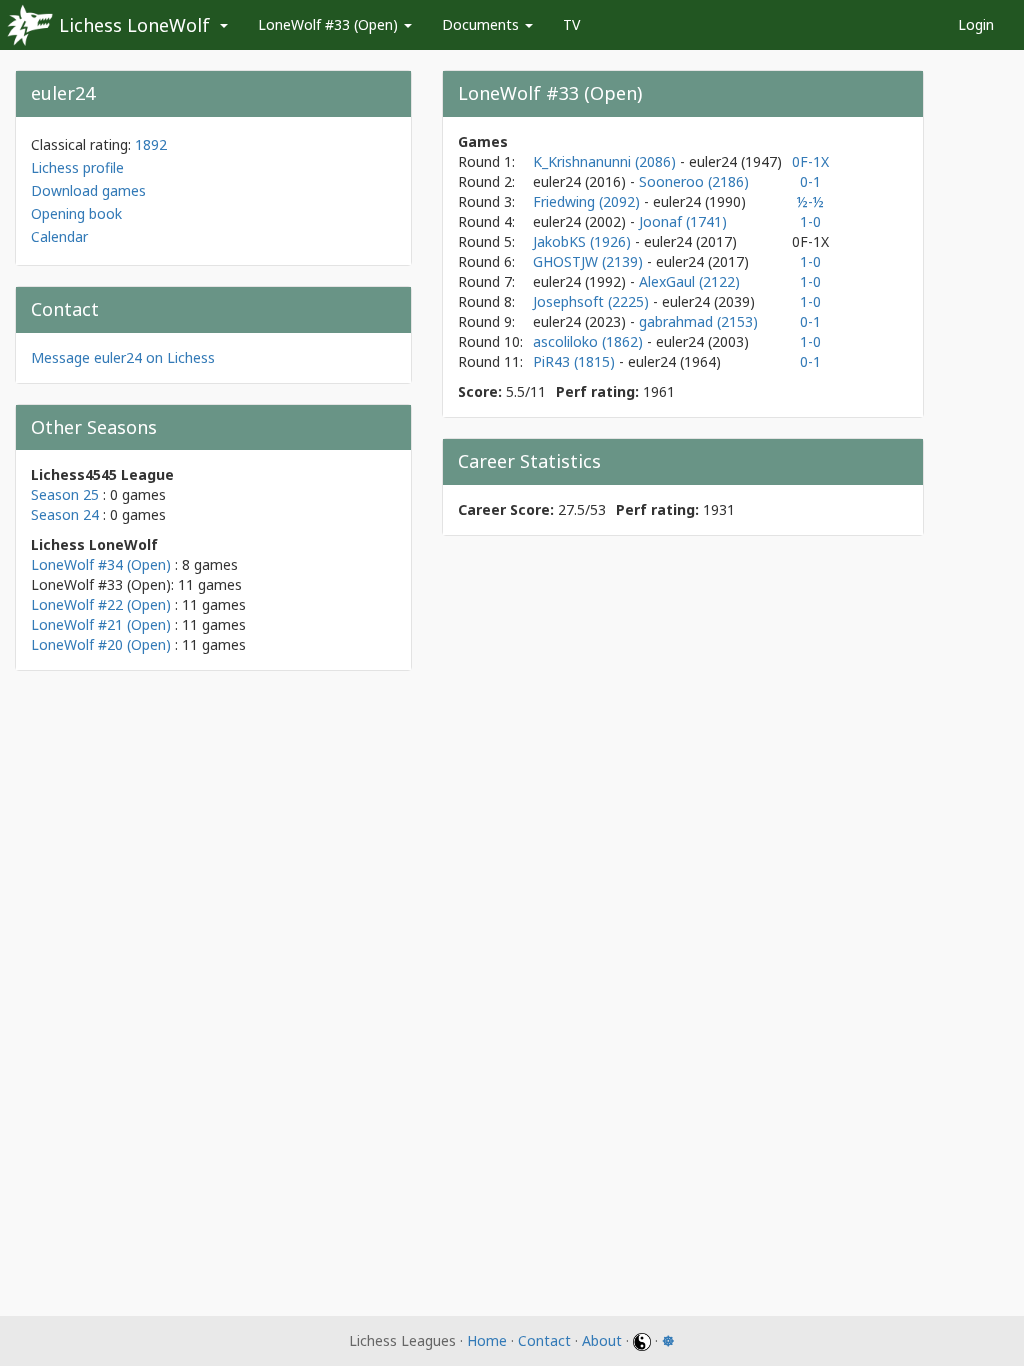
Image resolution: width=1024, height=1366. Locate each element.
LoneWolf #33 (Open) (330, 24)
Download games (88, 190)
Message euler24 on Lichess (123, 357)
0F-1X (810, 161)
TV (571, 24)
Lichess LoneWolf (134, 25)
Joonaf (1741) (683, 221)
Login (976, 24)
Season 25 (65, 494)
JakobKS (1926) (584, 241)
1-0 (810, 221)
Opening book (76, 213)
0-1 (810, 181)
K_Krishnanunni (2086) (606, 161)
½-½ (810, 201)
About (602, 1340)
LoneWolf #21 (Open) (101, 624)
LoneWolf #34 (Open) (101, 564)
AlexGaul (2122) (689, 281)
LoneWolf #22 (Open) (101, 604)
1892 (151, 144)
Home (487, 1340)
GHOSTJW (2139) (590, 261)
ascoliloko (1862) (590, 341)
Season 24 (65, 514)
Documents (482, 24)
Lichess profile (77, 167)
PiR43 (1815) (576, 361)
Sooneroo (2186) (694, 181)
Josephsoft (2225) (593, 301)
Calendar (59, 236)
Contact (544, 1340)
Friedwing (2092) (588, 201)
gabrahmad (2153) (698, 321)
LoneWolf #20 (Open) (101, 644)
